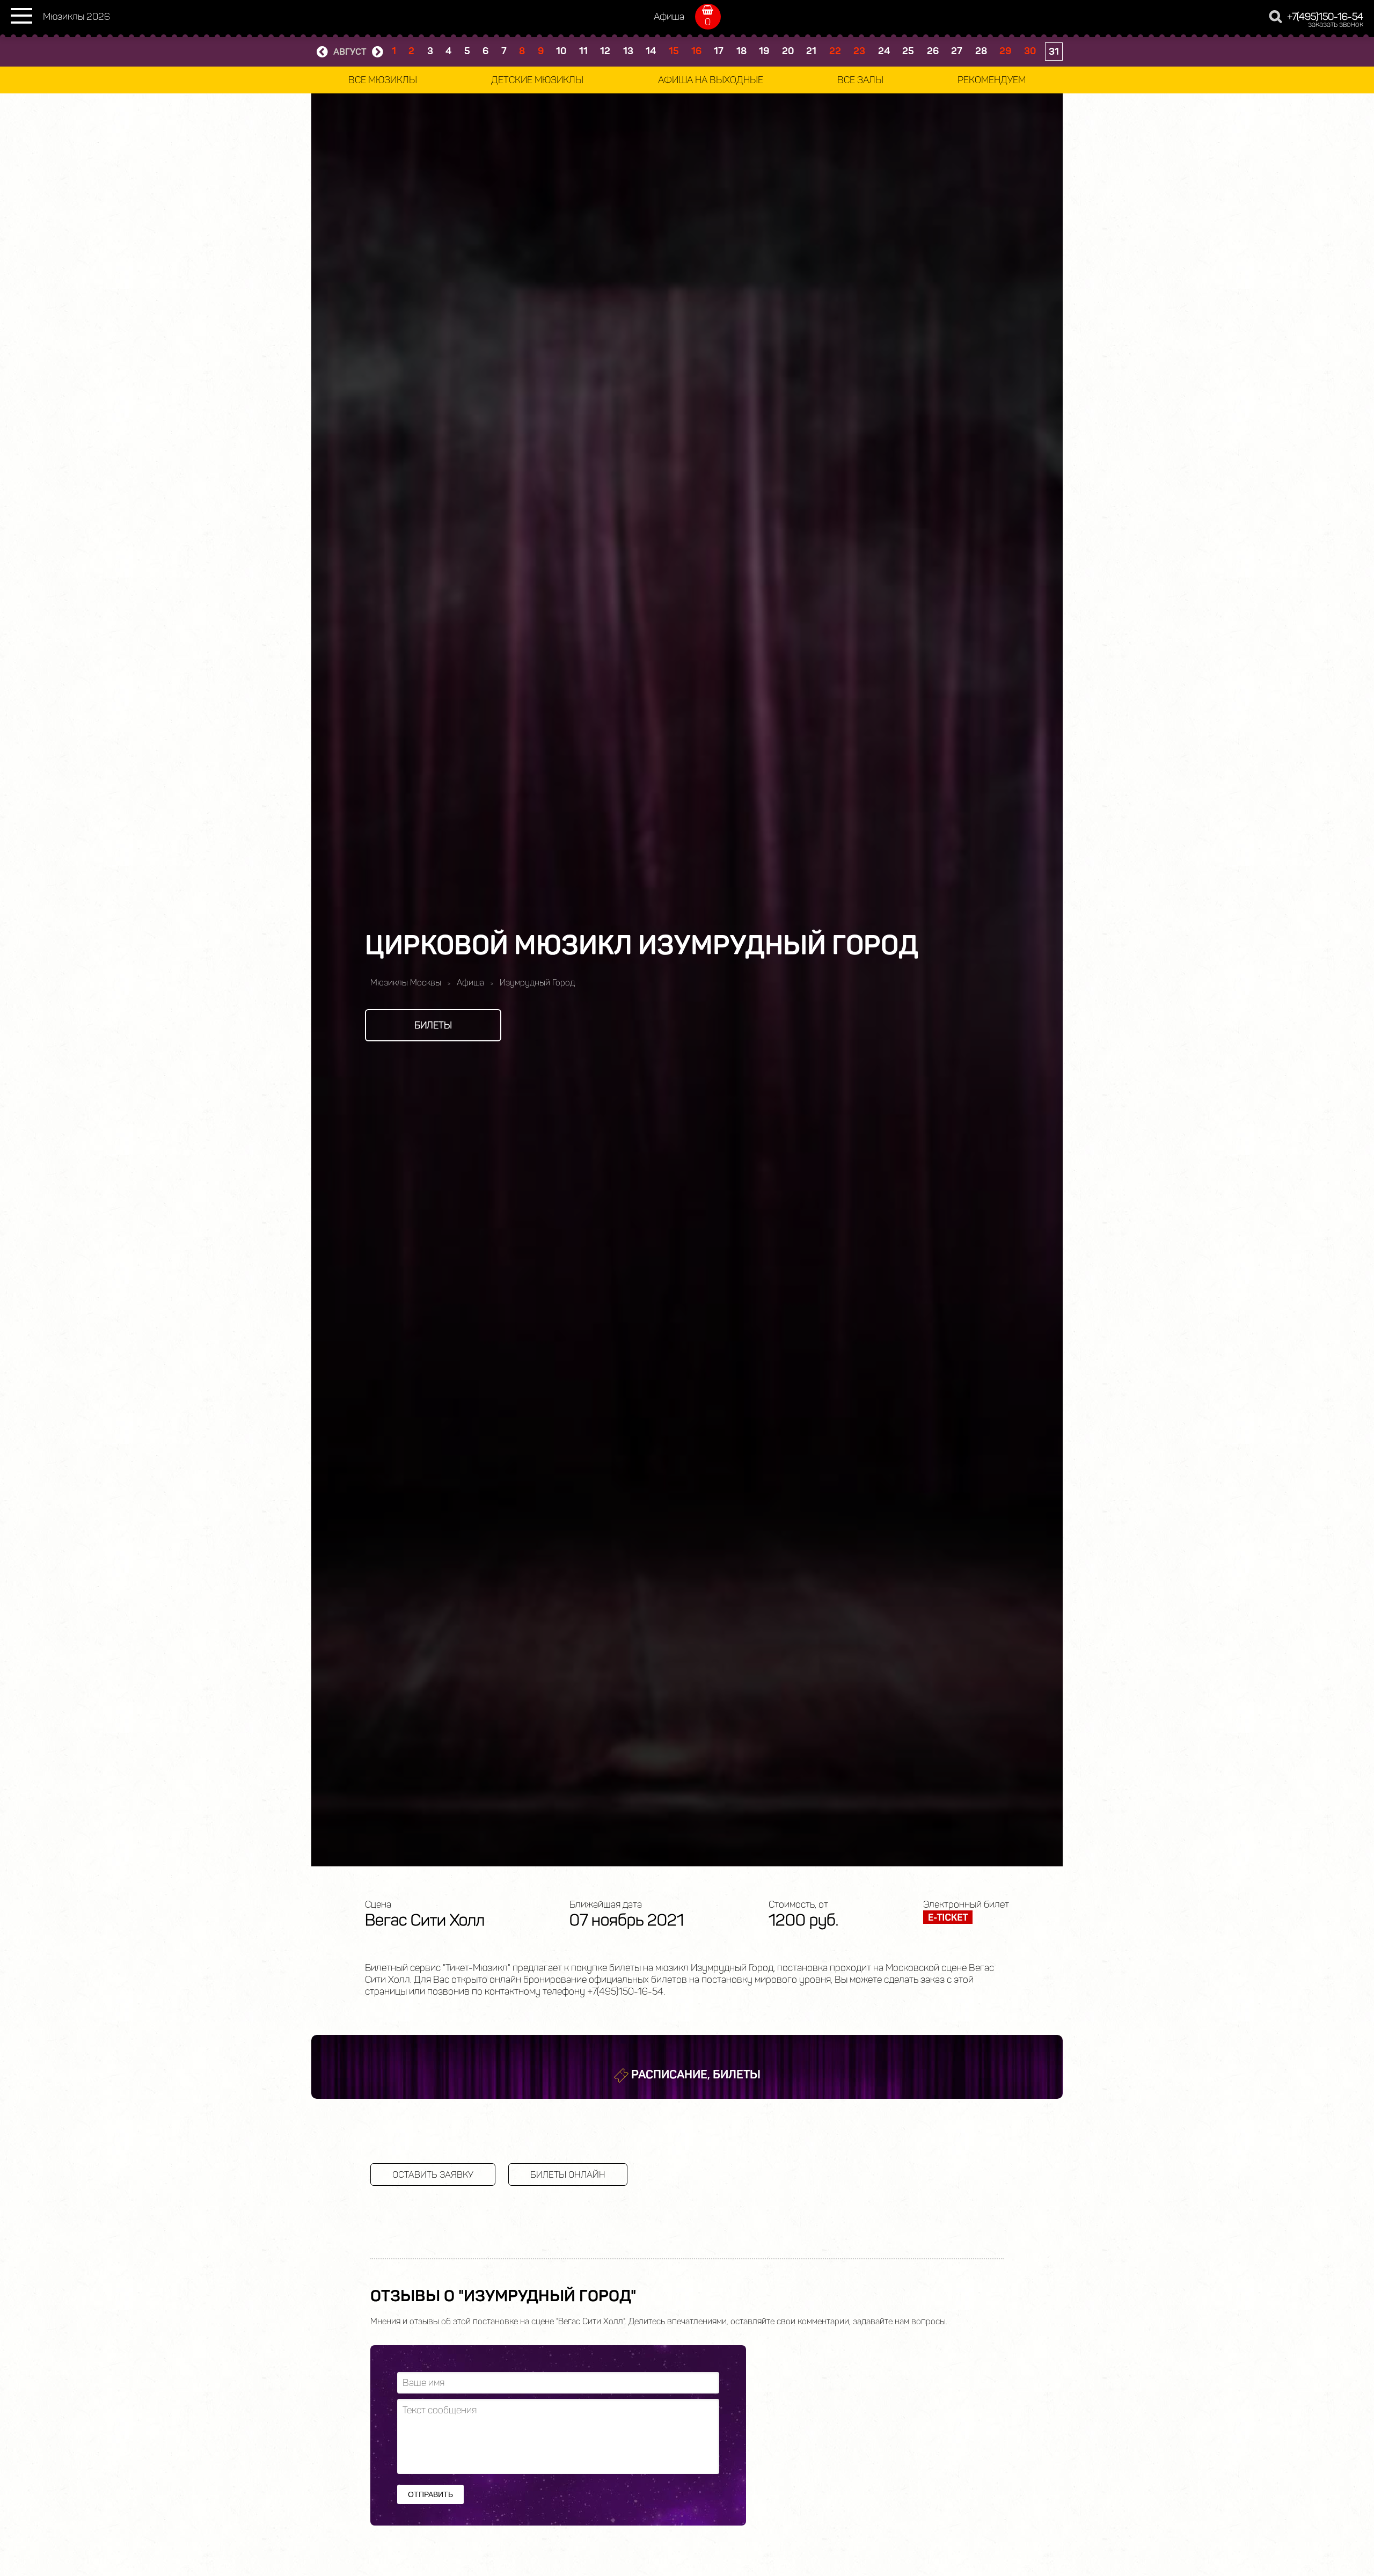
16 (696, 51)
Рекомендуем (992, 80)
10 (561, 51)
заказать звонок (1336, 24)
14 (651, 51)
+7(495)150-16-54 (1325, 17)
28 (981, 51)
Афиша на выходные (711, 80)
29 (1005, 51)
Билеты (433, 1025)
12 (605, 51)
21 (811, 51)
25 (908, 51)
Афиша (669, 17)
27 (957, 51)
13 (628, 51)
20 (788, 51)
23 (859, 51)
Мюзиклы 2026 (76, 17)
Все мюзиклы (383, 80)
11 (583, 51)
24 (884, 51)
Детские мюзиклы (537, 80)
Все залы (860, 80)
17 (719, 51)
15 (674, 51)
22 (835, 51)
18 (741, 51)
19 (764, 51)
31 (1054, 52)
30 (1030, 51)
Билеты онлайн (568, 2174)
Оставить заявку (433, 2174)
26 (933, 51)
